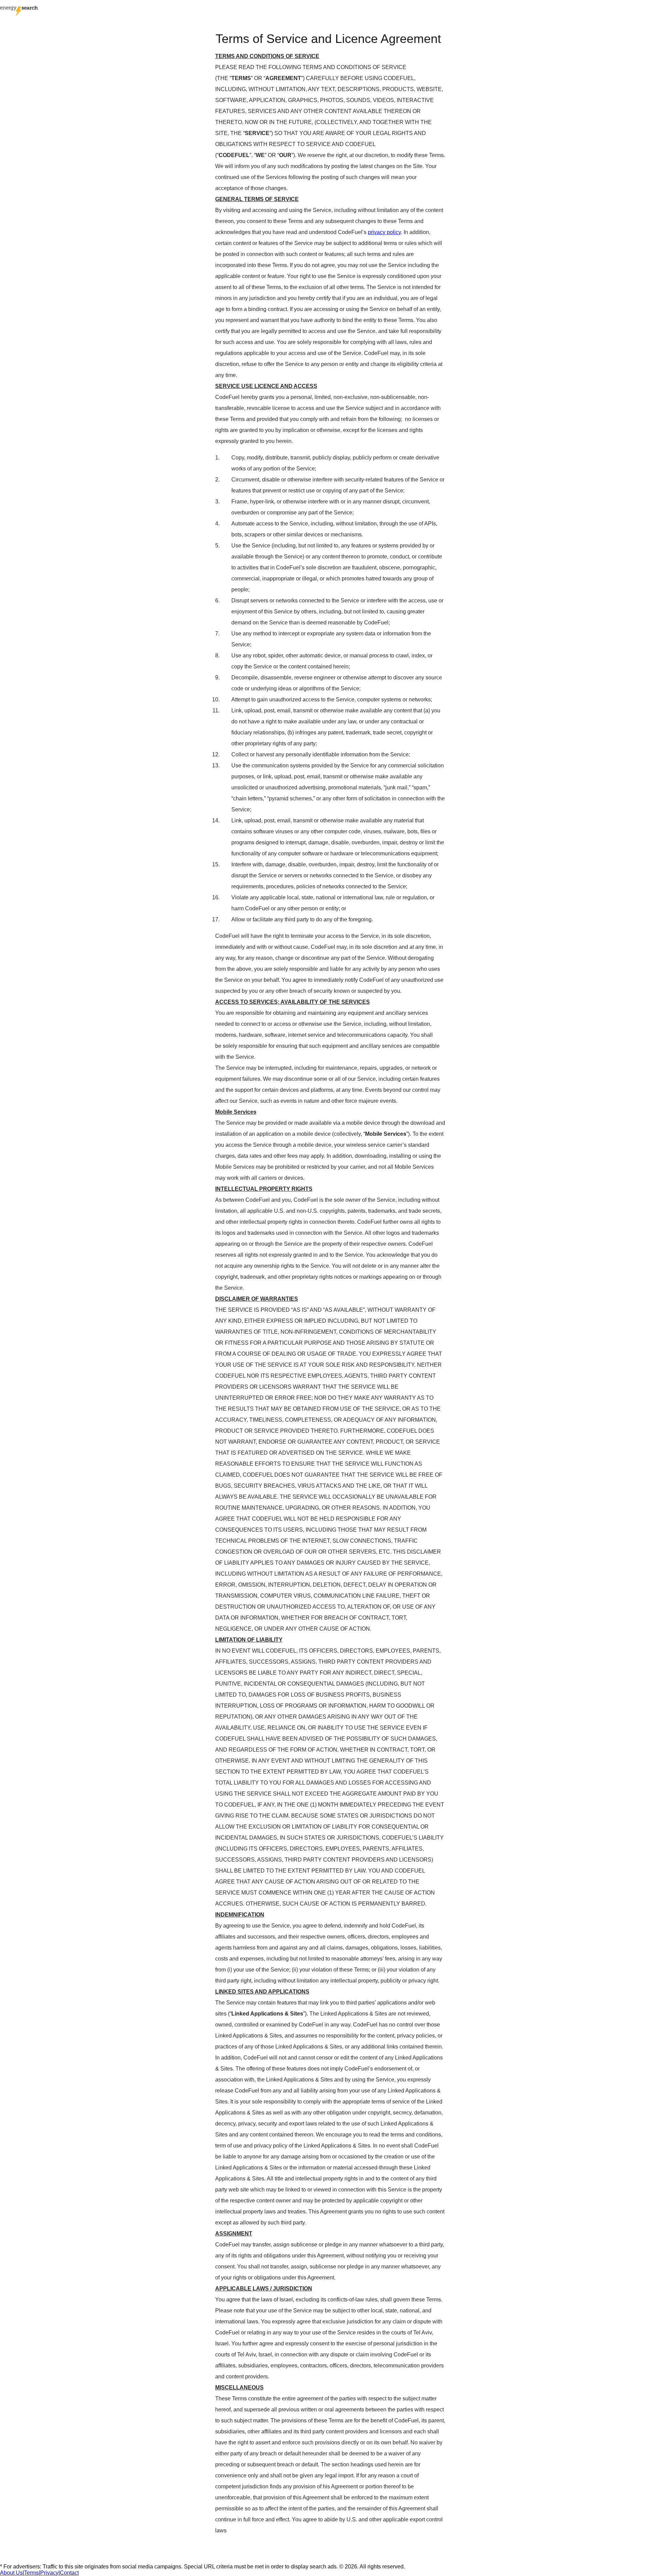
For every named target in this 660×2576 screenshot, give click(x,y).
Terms (31, 2573)
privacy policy (384, 232)
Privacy (49, 2573)
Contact (69, 2573)
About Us (11, 2573)
